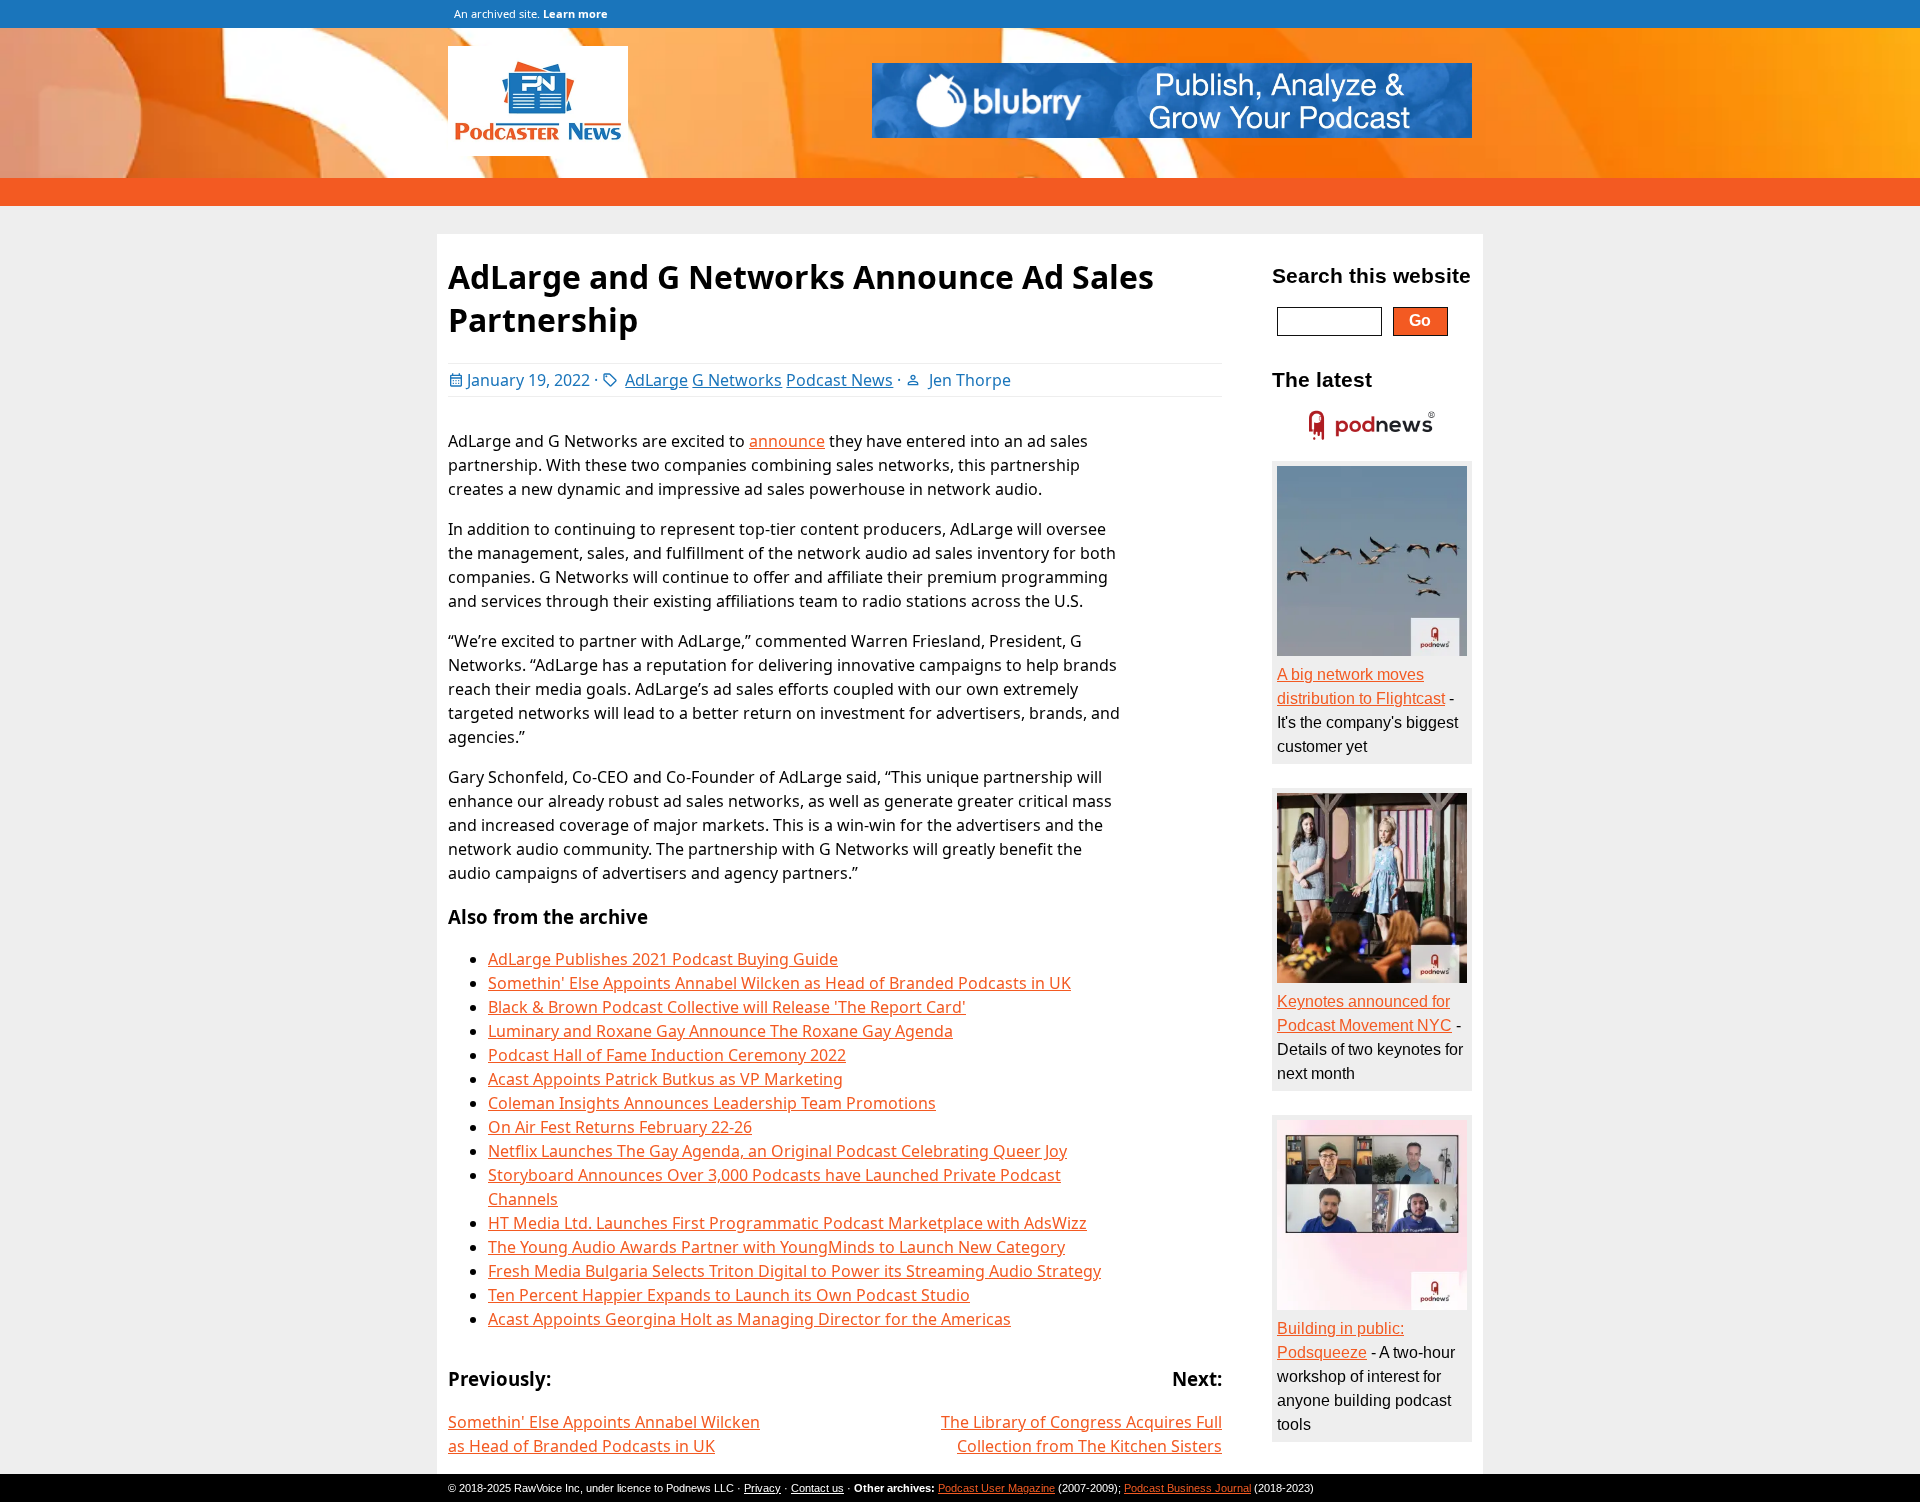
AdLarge (656, 380)
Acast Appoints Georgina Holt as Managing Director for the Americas (749, 1319)
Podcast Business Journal (1187, 1488)
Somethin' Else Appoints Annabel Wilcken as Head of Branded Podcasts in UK (779, 983)
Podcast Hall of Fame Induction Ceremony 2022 (667, 1055)
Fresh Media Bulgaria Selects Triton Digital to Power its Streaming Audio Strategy (794, 1271)
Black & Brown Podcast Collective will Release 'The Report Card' (727, 1007)
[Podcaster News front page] (548, 150)
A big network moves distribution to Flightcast (1361, 686)
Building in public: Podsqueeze (1340, 1340)
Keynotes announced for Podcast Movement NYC (1364, 1013)
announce (787, 441)
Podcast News (839, 380)
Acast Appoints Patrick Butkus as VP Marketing (665, 1079)
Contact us (817, 1488)
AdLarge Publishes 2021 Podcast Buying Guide (663, 959)
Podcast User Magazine (996, 1488)
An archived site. (531, 13)
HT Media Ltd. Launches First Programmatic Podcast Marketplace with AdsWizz (787, 1223)
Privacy (762, 1488)
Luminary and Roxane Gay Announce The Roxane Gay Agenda (720, 1031)
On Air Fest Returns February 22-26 (620, 1127)
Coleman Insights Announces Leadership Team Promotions (712, 1103)
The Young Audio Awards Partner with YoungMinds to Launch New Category (776, 1247)
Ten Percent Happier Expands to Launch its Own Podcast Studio (729, 1295)
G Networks (737, 380)
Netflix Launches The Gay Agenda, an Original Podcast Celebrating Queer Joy (777, 1151)
